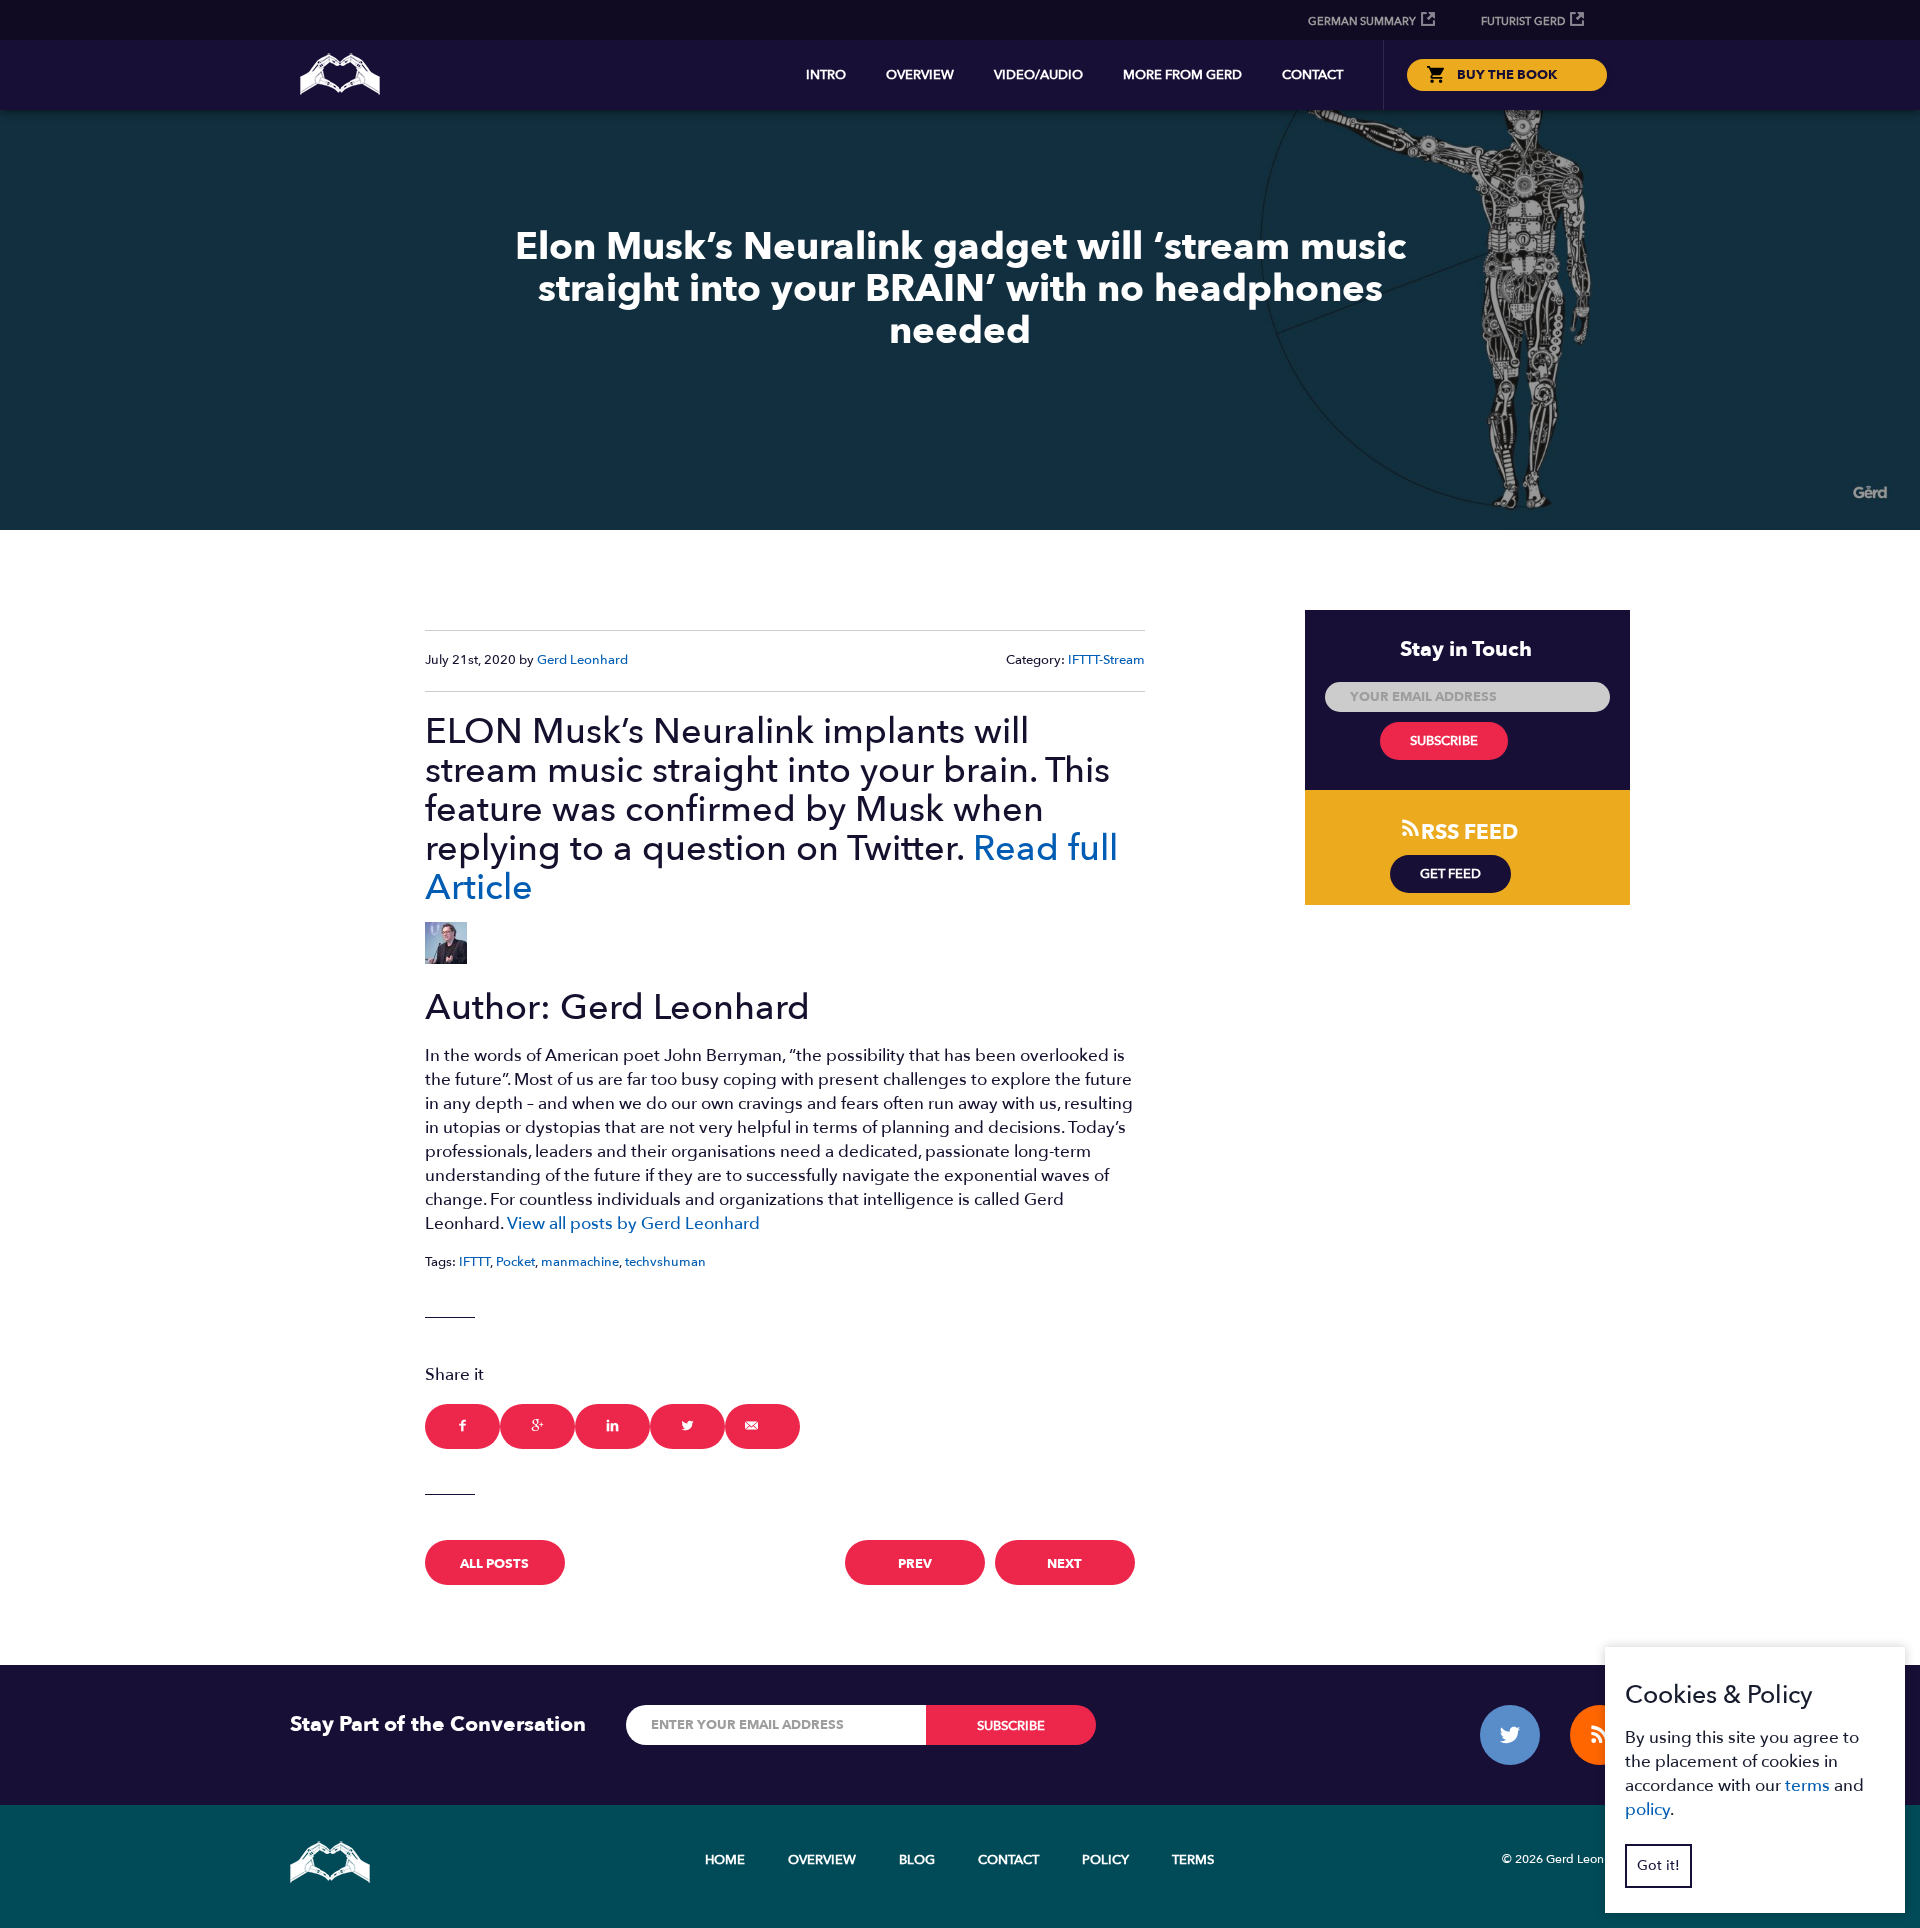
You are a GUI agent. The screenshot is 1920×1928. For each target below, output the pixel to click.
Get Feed (1450, 874)
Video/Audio (1038, 75)
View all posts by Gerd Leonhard (633, 1223)
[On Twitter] (687, 1426)
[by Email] (762, 1426)
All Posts (494, 1564)
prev (915, 1564)
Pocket (515, 1262)
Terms (1193, 1860)
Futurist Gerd (1523, 21)
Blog (917, 1860)
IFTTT (474, 1262)
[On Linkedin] (612, 1426)
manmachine (580, 1262)
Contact (1312, 75)
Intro (826, 75)
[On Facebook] (462, 1426)
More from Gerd (1182, 75)
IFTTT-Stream (1106, 660)
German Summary (1362, 21)
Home (725, 1860)
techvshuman (665, 1262)
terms (1807, 1785)
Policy (1105, 1860)
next (1064, 1564)
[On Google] (537, 1426)
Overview (920, 75)
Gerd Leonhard (582, 660)
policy (1647, 1809)
